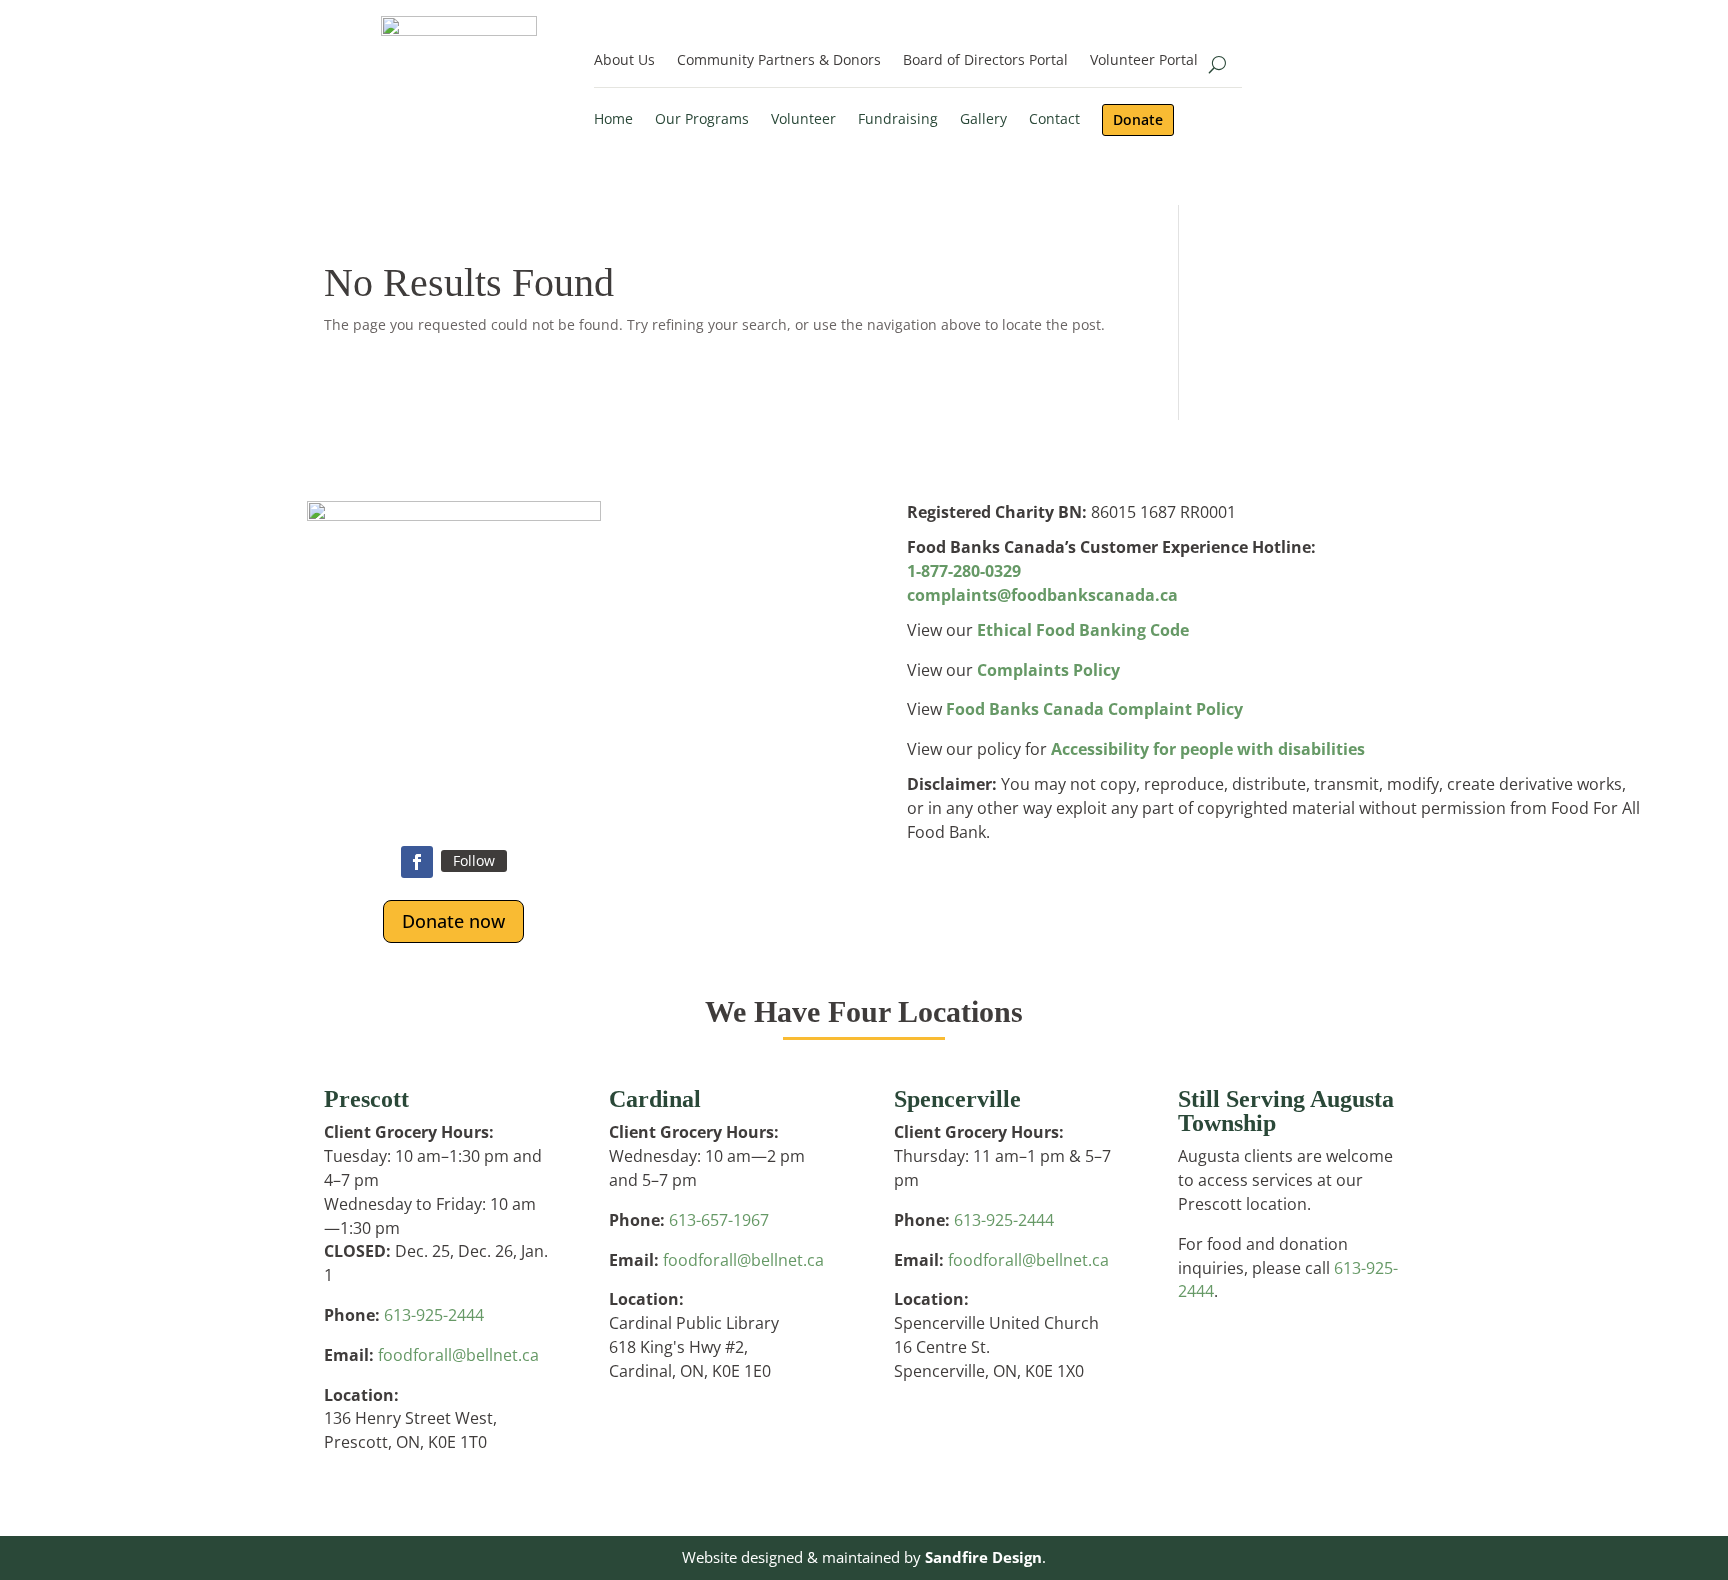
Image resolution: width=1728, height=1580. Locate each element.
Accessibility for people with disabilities (1208, 749)
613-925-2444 (434, 1315)
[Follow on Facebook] (417, 862)
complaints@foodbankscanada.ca (1042, 595)
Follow (474, 860)
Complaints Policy (1048, 670)
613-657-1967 (719, 1220)
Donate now (453, 921)
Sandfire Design (983, 1557)
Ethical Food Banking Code (1083, 630)
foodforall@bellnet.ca (458, 1355)
